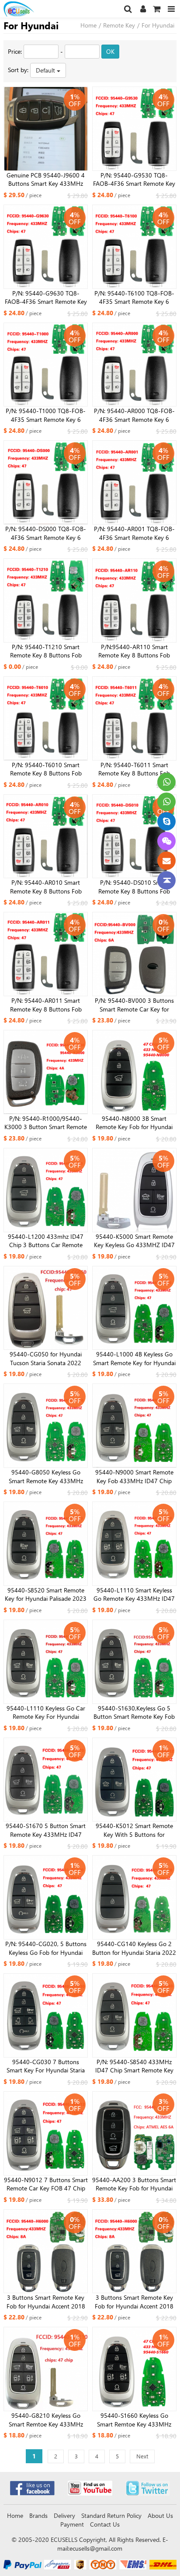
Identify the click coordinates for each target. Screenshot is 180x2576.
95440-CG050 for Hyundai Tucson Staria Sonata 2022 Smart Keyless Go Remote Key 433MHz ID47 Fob (46, 1359)
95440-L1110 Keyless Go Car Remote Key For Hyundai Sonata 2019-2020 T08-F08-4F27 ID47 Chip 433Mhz (46, 1713)
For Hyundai (158, 25)
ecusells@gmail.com (96, 2548)
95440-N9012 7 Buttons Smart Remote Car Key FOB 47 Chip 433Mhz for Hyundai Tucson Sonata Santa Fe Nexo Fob (46, 2184)
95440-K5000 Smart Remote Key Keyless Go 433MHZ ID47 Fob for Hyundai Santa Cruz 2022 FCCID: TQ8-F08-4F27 (134, 1241)
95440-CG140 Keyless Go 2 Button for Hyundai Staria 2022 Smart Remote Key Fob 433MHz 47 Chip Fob (134, 1948)
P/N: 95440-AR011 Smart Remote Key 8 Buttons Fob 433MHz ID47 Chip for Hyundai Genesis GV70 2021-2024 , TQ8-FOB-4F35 (46, 1005)
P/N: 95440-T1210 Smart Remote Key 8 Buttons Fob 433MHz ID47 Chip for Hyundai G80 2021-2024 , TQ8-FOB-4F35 (46, 651)
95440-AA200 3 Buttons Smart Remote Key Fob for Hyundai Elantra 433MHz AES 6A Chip (134, 2184)
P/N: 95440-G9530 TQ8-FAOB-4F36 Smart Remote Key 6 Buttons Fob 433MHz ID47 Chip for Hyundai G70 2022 (134, 180)
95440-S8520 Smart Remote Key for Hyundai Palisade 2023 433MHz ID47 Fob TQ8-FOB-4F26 (46, 1595)
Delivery (64, 2515)
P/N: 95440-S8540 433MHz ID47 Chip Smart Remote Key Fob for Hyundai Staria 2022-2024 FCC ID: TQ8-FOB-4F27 (134, 2066)
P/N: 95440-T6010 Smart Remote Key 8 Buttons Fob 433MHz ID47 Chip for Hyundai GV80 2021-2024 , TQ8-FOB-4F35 (46, 769)
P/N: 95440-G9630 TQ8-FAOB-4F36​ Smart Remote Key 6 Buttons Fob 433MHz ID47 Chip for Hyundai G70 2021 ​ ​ (46, 298)
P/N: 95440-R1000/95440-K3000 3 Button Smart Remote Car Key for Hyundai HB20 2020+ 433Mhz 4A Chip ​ (46, 1123)
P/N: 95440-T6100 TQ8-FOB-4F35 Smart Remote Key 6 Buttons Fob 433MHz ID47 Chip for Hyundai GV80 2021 (134, 298)
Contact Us (105, 2524)
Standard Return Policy (111, 2515)
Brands (38, 2515)
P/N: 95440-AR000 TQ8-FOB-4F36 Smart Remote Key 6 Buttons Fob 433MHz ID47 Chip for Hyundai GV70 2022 (134, 415)
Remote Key (119, 25)
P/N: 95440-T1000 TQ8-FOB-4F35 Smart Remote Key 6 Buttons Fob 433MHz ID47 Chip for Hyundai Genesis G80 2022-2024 (46, 415)
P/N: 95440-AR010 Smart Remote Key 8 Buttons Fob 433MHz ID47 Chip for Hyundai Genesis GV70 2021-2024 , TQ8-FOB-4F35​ (46, 887)
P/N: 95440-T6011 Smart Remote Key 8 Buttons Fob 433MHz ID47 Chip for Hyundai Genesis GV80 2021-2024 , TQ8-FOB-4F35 (134, 769)
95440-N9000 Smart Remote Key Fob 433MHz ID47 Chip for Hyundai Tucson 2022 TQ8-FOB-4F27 (134, 1477)
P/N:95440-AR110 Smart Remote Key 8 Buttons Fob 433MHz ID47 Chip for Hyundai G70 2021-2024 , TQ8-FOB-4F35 (134, 651)
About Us (160, 2515)
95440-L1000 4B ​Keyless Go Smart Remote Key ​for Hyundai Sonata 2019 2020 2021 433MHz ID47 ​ (134, 1359)
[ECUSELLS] (32, 9)
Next (142, 2456)
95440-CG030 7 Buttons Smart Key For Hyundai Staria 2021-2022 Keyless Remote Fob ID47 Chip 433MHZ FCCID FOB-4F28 (46, 2066)
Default (46, 70)
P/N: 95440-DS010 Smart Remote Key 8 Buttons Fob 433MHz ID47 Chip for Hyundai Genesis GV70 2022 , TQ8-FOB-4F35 (134, 887)
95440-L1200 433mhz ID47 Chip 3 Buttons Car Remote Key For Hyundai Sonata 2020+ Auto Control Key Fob (46, 1241)
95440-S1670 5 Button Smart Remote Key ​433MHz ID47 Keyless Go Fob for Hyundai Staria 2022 (46, 1830)
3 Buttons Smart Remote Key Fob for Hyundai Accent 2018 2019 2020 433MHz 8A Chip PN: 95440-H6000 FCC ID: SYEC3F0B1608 (46, 2302)
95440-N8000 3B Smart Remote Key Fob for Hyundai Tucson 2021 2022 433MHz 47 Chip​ (134, 1123)
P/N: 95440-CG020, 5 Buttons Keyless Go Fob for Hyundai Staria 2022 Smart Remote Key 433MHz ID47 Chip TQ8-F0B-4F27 (46, 1948)
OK (110, 51)
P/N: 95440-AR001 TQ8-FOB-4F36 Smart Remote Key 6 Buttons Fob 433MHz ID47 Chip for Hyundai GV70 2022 (134, 533)
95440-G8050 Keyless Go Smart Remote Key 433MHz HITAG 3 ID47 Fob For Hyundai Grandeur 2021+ (46, 1477)
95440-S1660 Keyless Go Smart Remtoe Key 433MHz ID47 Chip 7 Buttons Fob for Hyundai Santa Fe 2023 (134, 2420)
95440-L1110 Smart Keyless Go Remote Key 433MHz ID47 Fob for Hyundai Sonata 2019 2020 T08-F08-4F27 (134, 1595)
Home (88, 25)
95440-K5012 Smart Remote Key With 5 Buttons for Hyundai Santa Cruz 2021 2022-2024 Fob (134, 1830)
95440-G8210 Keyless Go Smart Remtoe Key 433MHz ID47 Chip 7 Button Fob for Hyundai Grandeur (46, 2420)
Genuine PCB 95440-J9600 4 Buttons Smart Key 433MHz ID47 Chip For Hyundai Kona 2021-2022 (46, 180)
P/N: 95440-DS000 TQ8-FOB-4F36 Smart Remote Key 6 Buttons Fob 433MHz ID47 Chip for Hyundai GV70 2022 (46, 533)
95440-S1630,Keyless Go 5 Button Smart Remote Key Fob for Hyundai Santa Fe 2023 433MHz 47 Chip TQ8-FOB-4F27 (134, 1713)
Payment (72, 2524)
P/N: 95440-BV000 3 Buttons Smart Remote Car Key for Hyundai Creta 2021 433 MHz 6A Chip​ (134, 1005)
